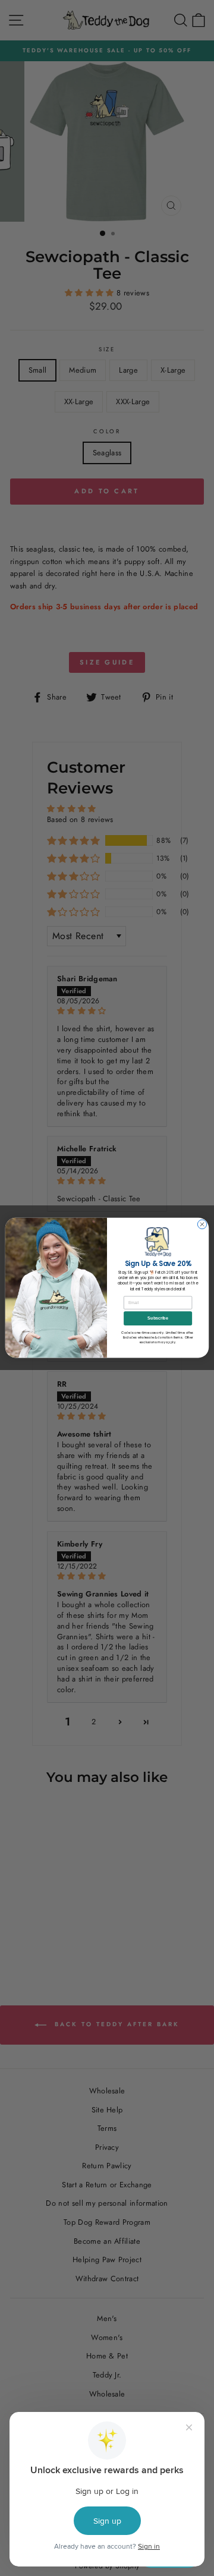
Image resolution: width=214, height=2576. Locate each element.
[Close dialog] (202, 1225)
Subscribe (158, 1319)
